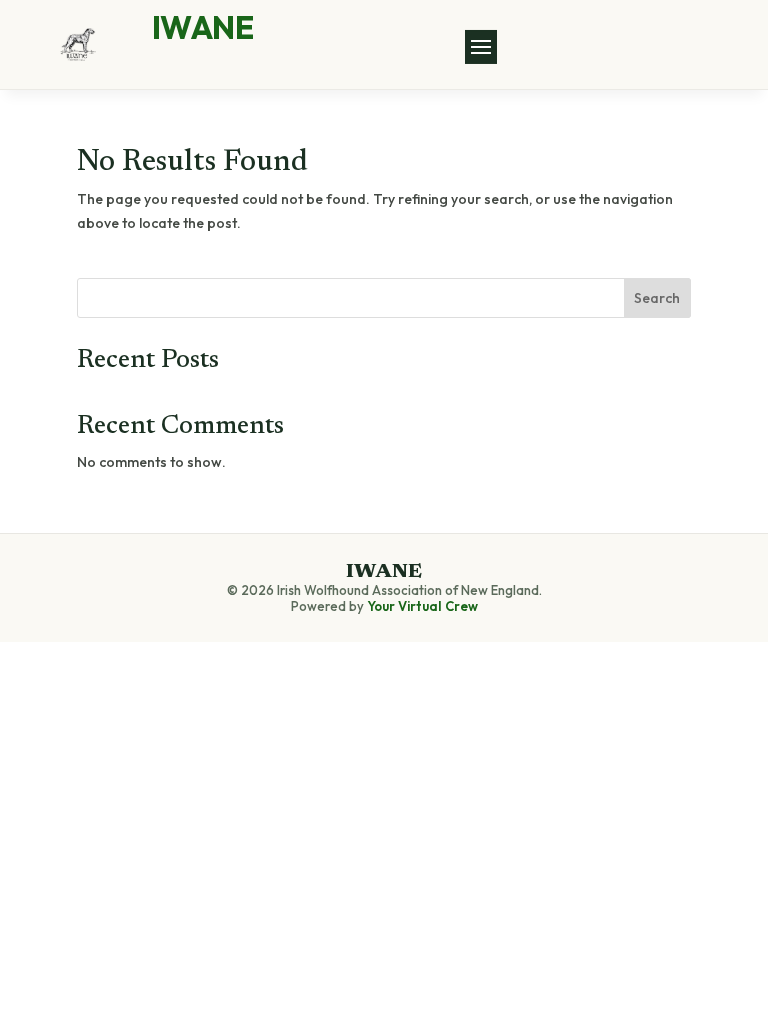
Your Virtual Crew (422, 606)
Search (657, 298)
